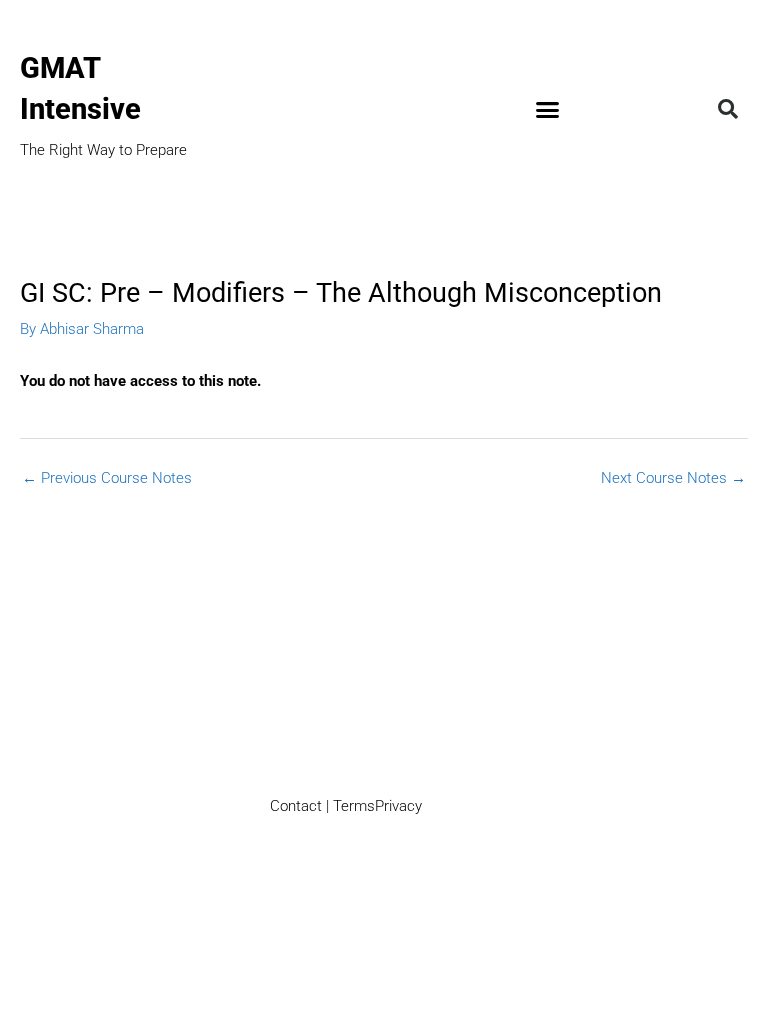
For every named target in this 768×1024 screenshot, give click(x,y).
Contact (296, 806)
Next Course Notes (673, 478)
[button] (548, 109)
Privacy (398, 806)
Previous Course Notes (107, 478)
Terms (354, 806)
